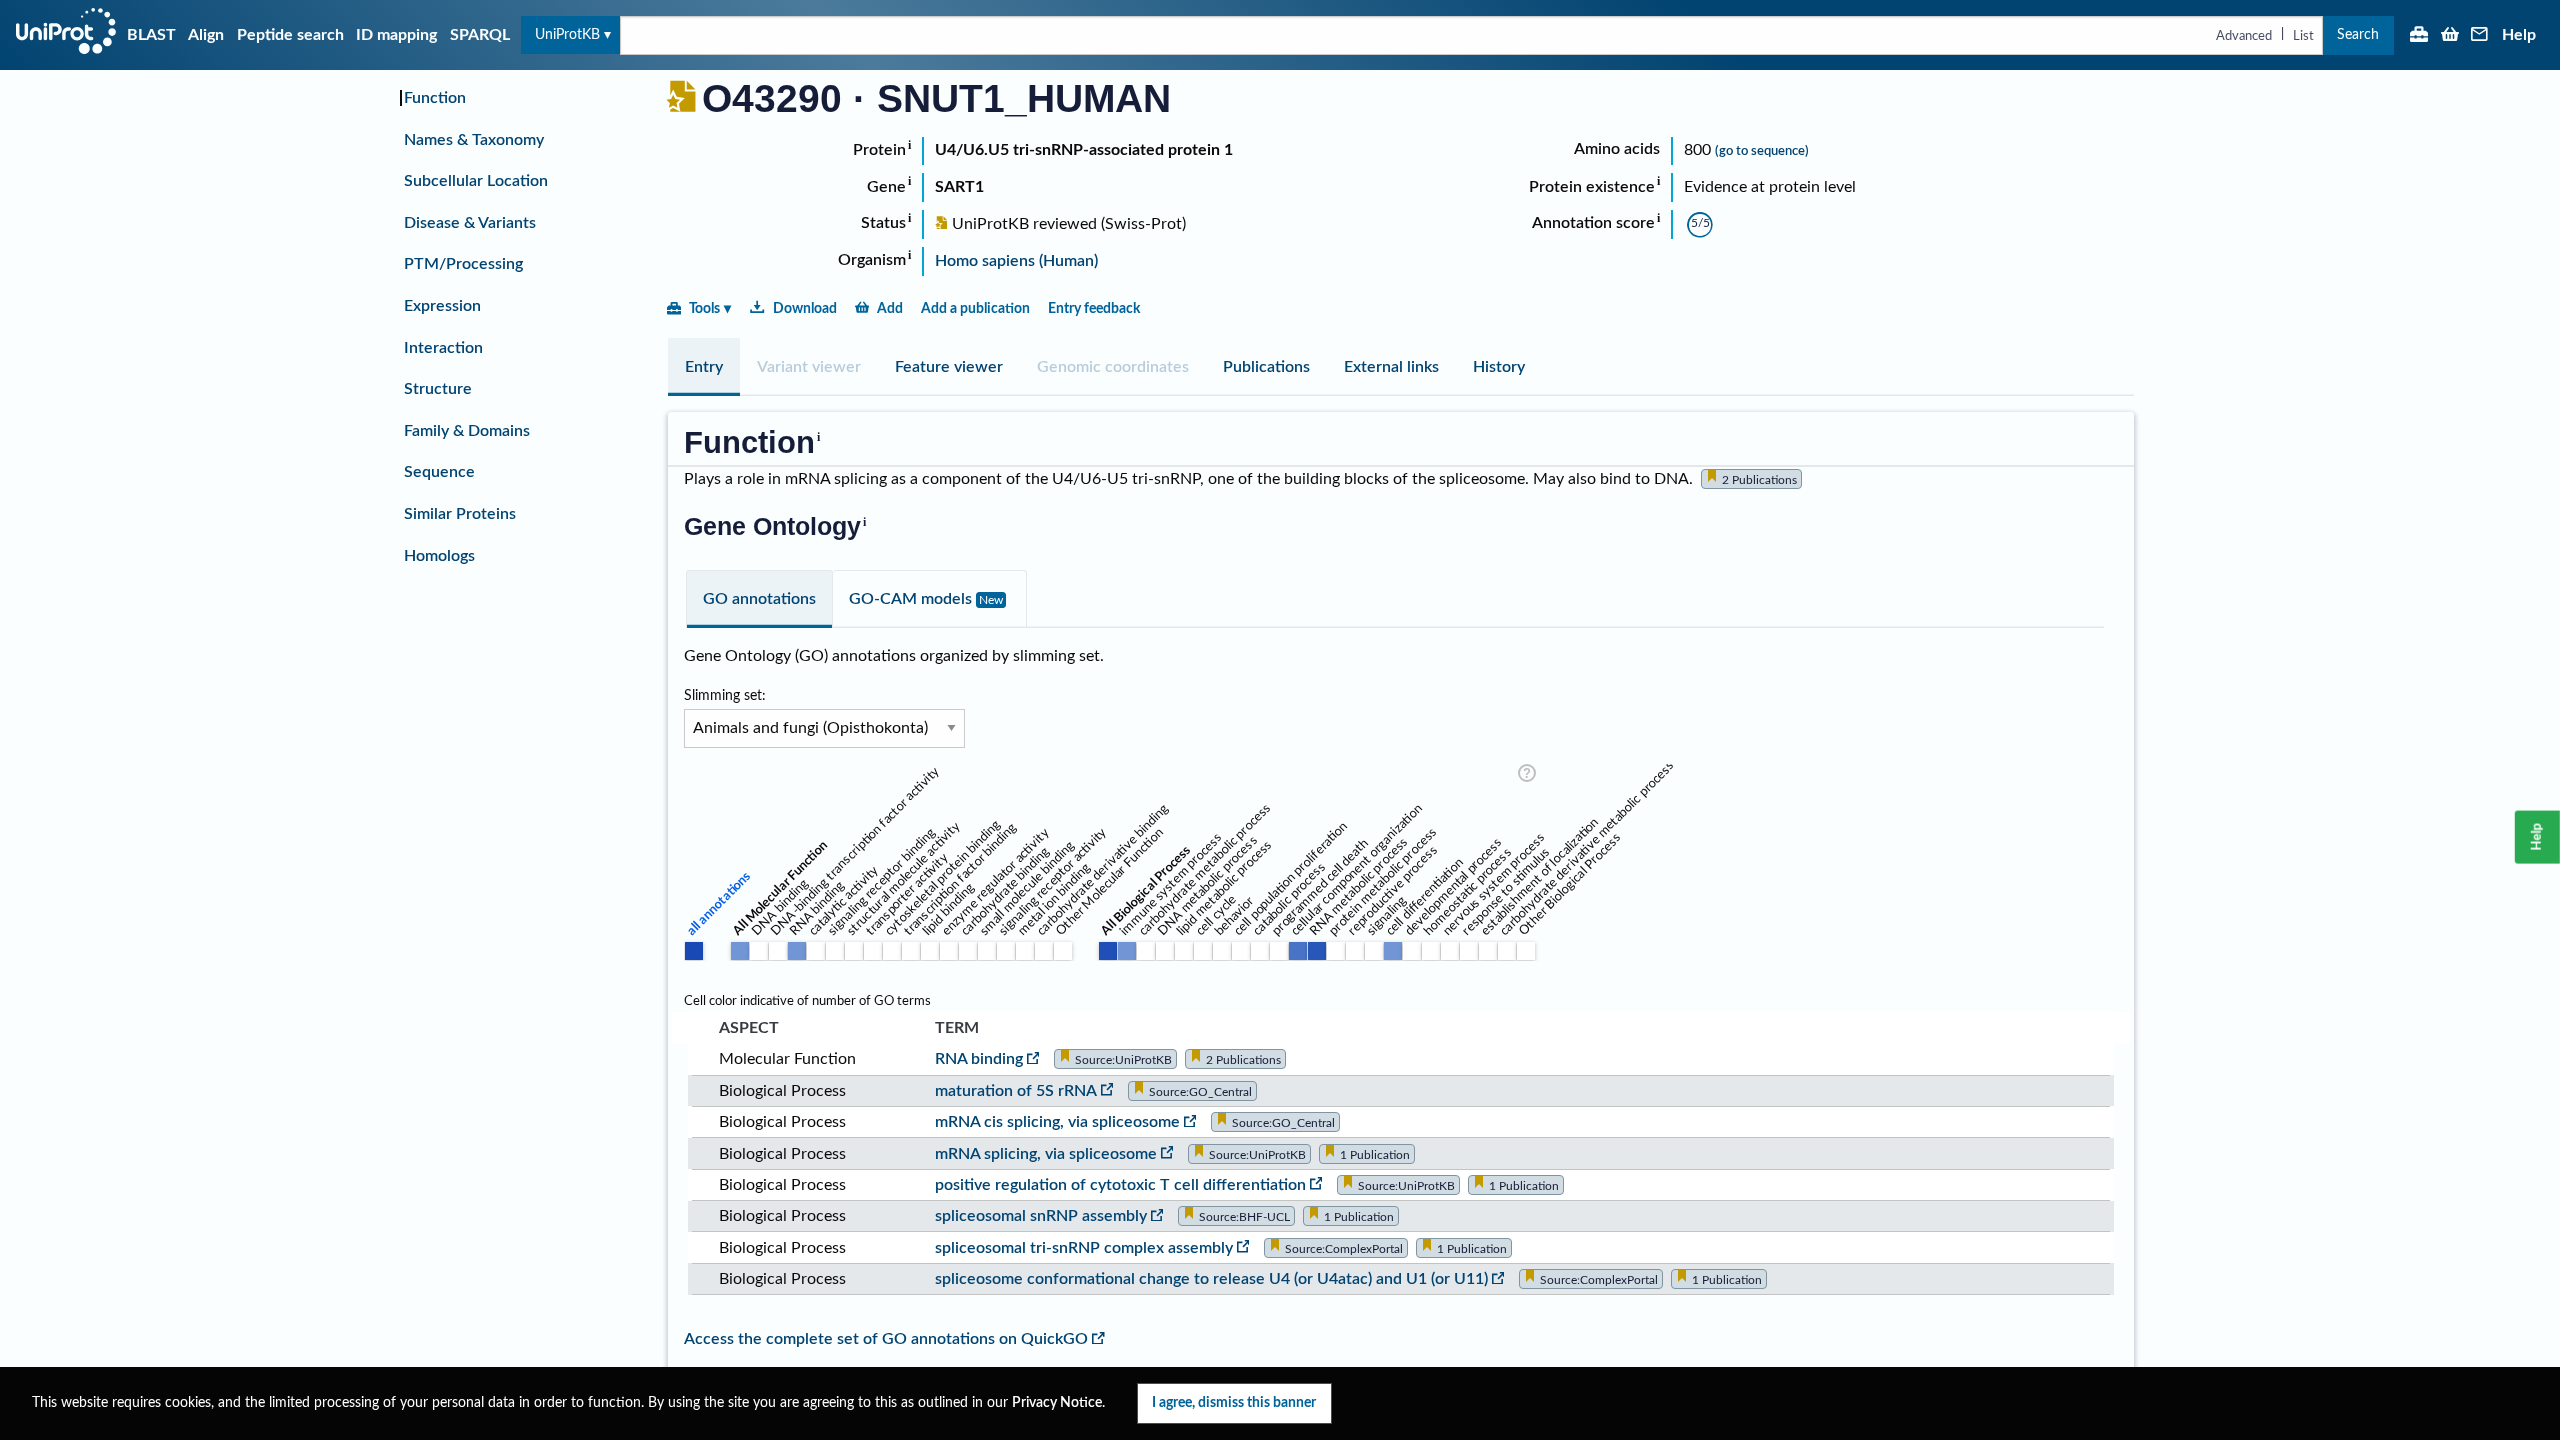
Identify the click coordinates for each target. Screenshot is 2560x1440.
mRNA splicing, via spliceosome (1046, 1154)
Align (206, 35)
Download (805, 308)
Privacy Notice (1057, 1403)
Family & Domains (467, 431)
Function (435, 98)
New (991, 600)
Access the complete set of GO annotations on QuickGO (886, 1339)
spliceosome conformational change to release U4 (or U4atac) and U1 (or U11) (1211, 1279)
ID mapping (396, 35)
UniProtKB (567, 34)
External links (1391, 367)
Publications (1266, 367)
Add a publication (975, 308)
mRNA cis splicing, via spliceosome (1057, 1122)
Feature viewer (949, 367)
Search (2358, 34)
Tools (704, 308)
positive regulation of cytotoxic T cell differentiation (1120, 1185)
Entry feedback (1094, 308)
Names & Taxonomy (474, 140)
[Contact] (2480, 36)
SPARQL (480, 35)
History (1499, 367)
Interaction (443, 348)
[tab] (704, 367)
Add (890, 308)
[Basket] (2450, 36)
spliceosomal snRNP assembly (1041, 1216)
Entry (704, 367)
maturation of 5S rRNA (1016, 1091)
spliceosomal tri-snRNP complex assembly (1084, 1248)
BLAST (151, 35)
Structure (438, 389)
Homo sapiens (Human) (1016, 261)
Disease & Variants (470, 223)
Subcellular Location (476, 181)
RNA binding (979, 1059)
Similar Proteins (460, 514)
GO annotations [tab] (759, 599)
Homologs (439, 556)
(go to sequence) (1762, 151)
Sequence (439, 472)
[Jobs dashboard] (2419, 36)
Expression (442, 306)
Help (2519, 35)
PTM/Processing (463, 264)
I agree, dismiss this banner (1234, 1402)
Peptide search (290, 35)
